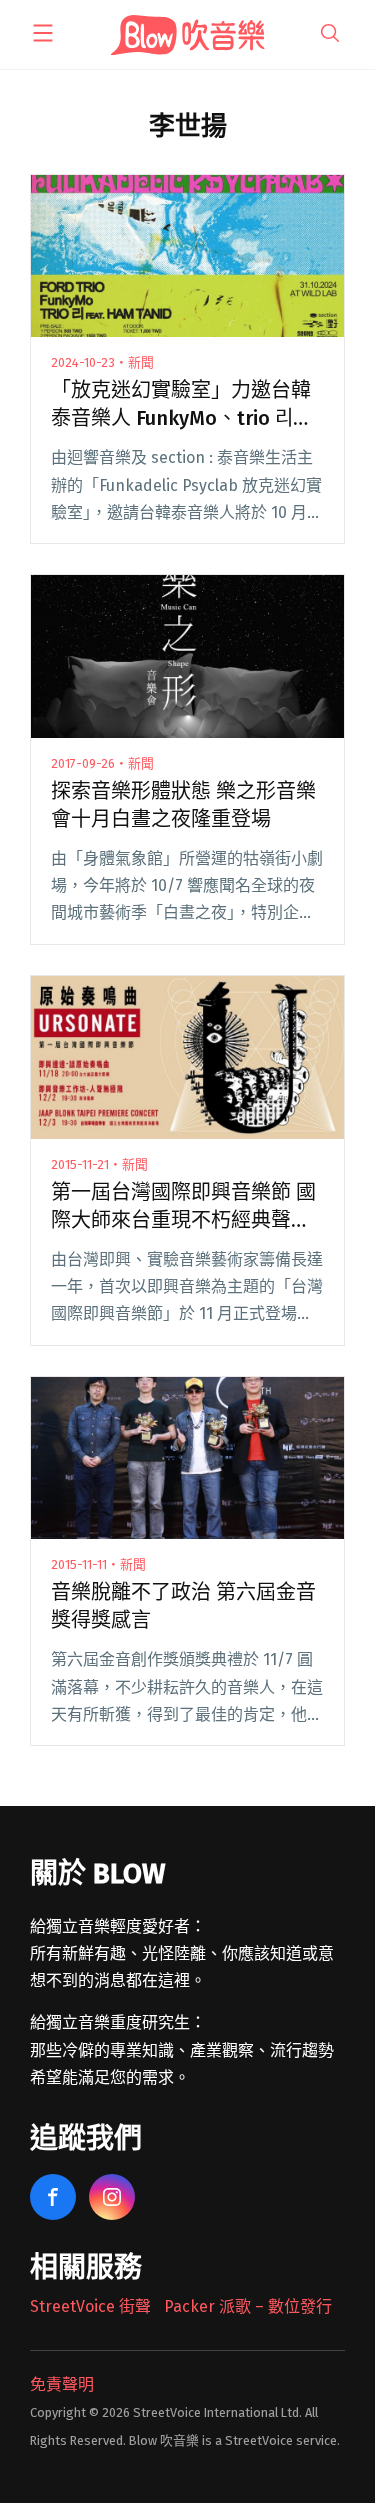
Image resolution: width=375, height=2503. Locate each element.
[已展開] (43, 33)
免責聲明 (62, 2384)
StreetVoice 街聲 (90, 2306)
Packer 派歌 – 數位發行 (248, 2306)
